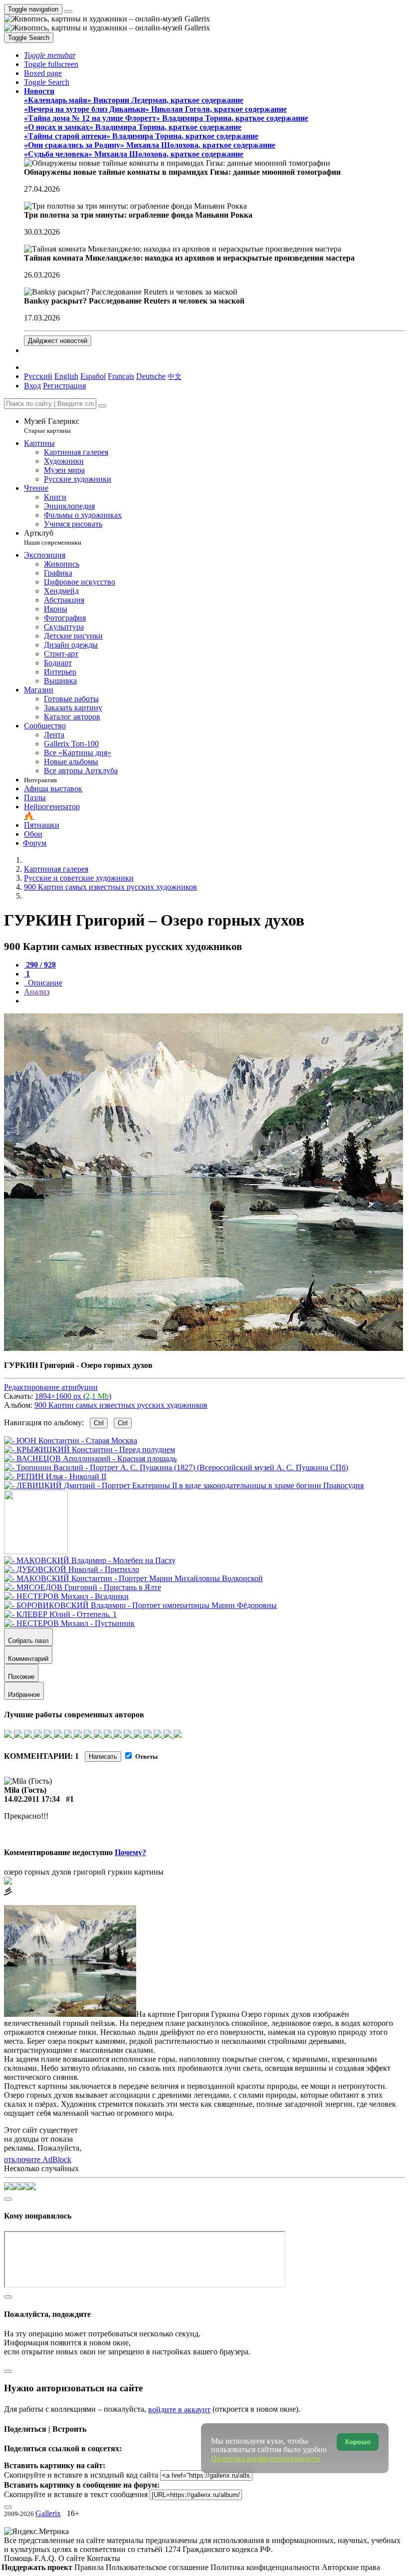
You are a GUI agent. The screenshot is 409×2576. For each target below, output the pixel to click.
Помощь (19, 2558)
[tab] (40, 965)
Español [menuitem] (93, 376)
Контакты (103, 2558)
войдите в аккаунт (179, 2410)
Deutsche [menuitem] (151, 376)
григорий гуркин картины (118, 1872)
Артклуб (53, 537)
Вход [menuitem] (32, 386)
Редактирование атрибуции (51, 1387)
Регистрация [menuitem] (64, 386)
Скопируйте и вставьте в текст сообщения (76, 2494)
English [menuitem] (66, 376)
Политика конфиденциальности (266, 2567)
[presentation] (214, 1001)
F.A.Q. (46, 2558)
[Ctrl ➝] (90, 1560)
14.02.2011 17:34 (32, 1799)
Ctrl (99, 1423)
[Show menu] (68, 11)
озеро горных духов (38, 1872)
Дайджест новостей (58, 341)
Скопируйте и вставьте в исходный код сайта (81, 2475)
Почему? (130, 1852)
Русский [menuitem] (38, 376)
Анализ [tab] (37, 992)
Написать (103, 1757)
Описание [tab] (44, 983)
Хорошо (358, 2442)
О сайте (73, 2558)
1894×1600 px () (73, 1396)
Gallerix (48, 2513)
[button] (50, 55)
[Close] (102, 406)
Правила (90, 2567)
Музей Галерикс (52, 426)
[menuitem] (175, 376)
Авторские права (351, 2567)
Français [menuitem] (121, 376)
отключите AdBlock (38, 2159)
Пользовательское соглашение (158, 2567)
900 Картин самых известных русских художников (121, 1405)
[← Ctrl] (184, 1485)
